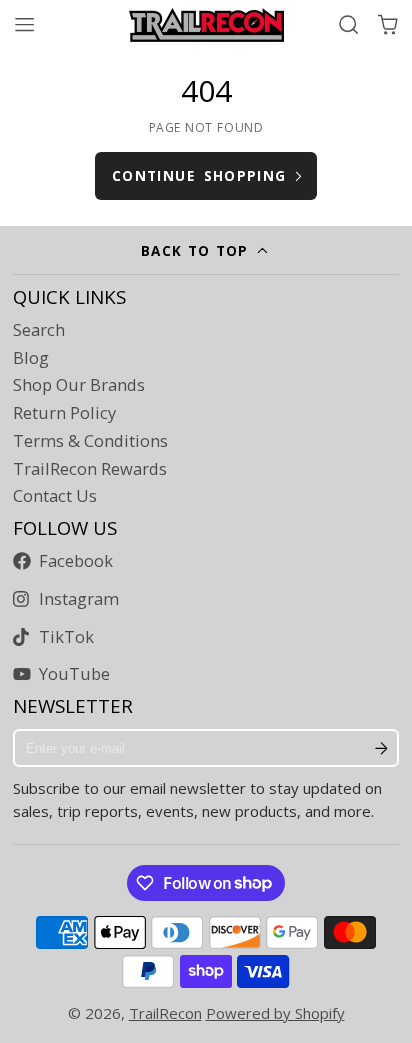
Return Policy (64, 413)
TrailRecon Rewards (90, 469)
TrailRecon (165, 1013)
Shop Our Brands (79, 385)
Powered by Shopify (275, 1013)
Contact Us (55, 496)
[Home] (206, 25)
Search (39, 330)
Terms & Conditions (90, 441)
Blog (31, 358)
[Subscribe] (381, 748)
